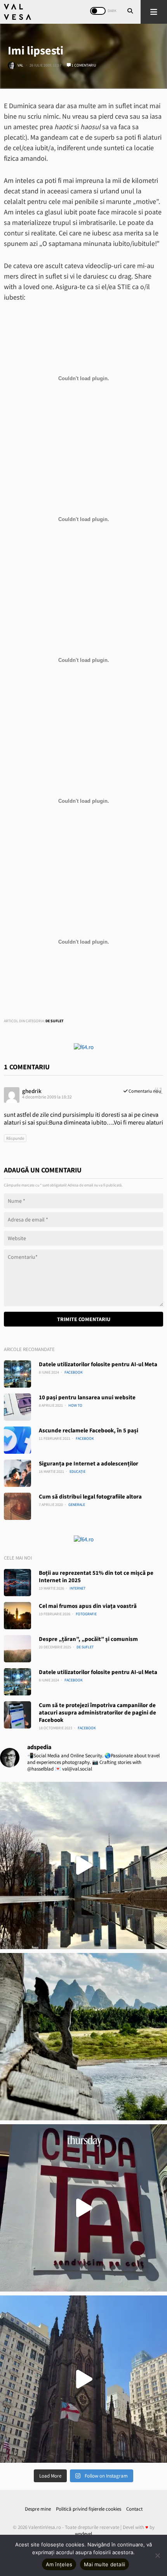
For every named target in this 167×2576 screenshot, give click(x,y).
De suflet (55, 1021)
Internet (77, 1588)
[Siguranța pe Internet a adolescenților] (17, 1473)
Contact (134, 2509)
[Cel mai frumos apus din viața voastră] (17, 1616)
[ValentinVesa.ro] (17, 12)
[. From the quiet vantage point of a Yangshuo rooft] (83, 2037)
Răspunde (15, 1138)
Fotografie (86, 1614)
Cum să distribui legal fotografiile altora (90, 1496)
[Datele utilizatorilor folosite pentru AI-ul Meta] (17, 1374)
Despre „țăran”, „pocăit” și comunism (88, 1639)
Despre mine (38, 2509)
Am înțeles (59, 2564)
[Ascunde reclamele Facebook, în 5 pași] (17, 1440)
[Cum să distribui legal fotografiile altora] (17, 1506)
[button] (154, 12)
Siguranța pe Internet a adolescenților (89, 1463)
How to (75, 1405)
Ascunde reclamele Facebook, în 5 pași (89, 1430)
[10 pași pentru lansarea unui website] (17, 1407)
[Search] (130, 12)
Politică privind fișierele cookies (89, 2509)
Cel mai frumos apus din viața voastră (88, 1606)
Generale (77, 1505)
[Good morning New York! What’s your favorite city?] (83, 2379)
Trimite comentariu (84, 1319)
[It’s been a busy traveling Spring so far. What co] (83, 1865)
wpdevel (83, 2534)
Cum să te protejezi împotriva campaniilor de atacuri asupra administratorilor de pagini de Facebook (97, 1712)
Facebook (74, 1372)
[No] (157, 2555)
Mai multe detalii (104, 2564)
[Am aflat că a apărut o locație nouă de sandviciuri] (83, 2208)
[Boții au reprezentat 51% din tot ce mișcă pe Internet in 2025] (17, 1583)
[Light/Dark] (98, 11)
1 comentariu (83, 65)
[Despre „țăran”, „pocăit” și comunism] (17, 1649)
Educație (77, 1471)
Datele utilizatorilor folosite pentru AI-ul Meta (98, 1364)
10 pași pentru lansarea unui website (87, 1397)
